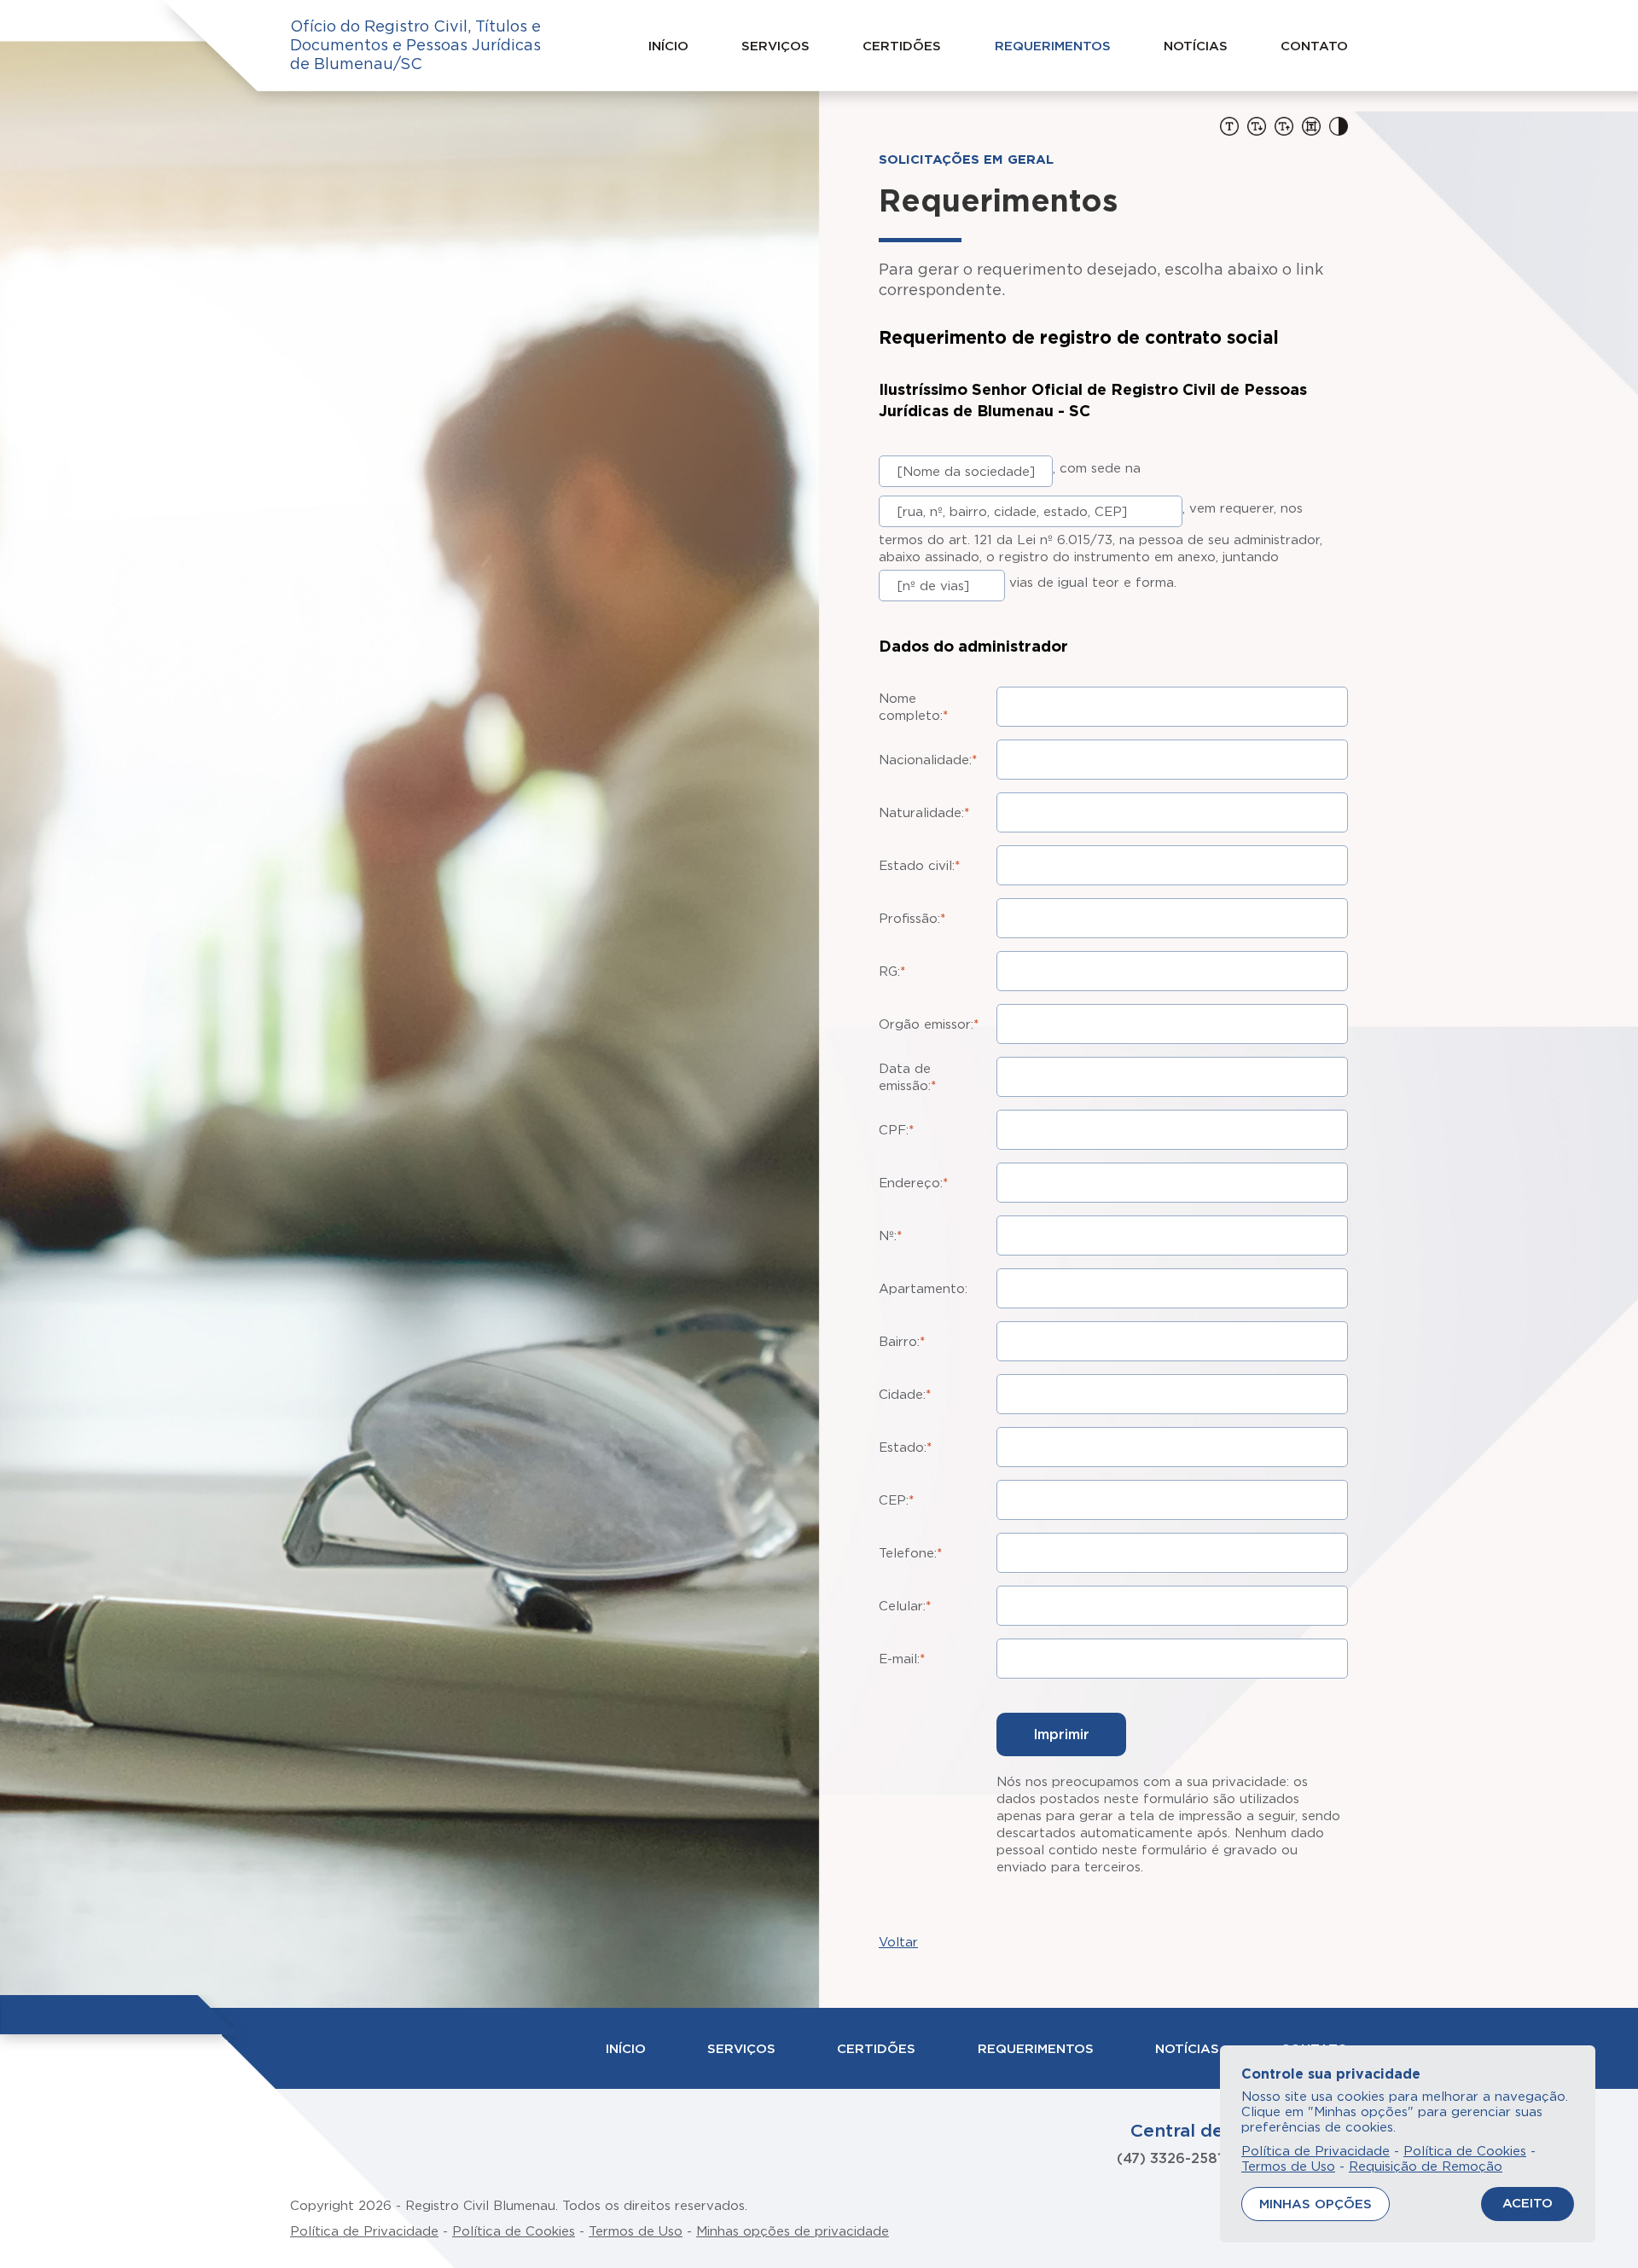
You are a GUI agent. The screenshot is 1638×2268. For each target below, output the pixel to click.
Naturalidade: (924, 812)
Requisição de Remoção (1426, 2166)
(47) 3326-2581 (1170, 2158)
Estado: (905, 1447)
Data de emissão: (907, 1077)
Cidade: (905, 1394)
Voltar (898, 1942)
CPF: (896, 1130)
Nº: (890, 1236)
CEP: (896, 1500)
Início (668, 46)
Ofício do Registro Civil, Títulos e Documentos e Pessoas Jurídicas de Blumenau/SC (415, 45)
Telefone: (910, 1553)
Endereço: (913, 1183)
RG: (892, 971)
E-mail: (902, 1659)
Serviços (775, 46)
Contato (1314, 46)
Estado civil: (919, 865)
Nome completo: (913, 707)
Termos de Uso (636, 2231)
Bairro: (902, 1341)
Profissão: (912, 918)
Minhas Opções (1316, 2204)
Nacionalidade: (928, 760)
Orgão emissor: (929, 1024)
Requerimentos (1053, 46)
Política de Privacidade (364, 2231)
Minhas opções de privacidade (793, 2231)
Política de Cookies (514, 2231)
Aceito (1528, 2203)
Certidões (902, 46)
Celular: (905, 1606)
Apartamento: (923, 1288)
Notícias (1196, 46)
